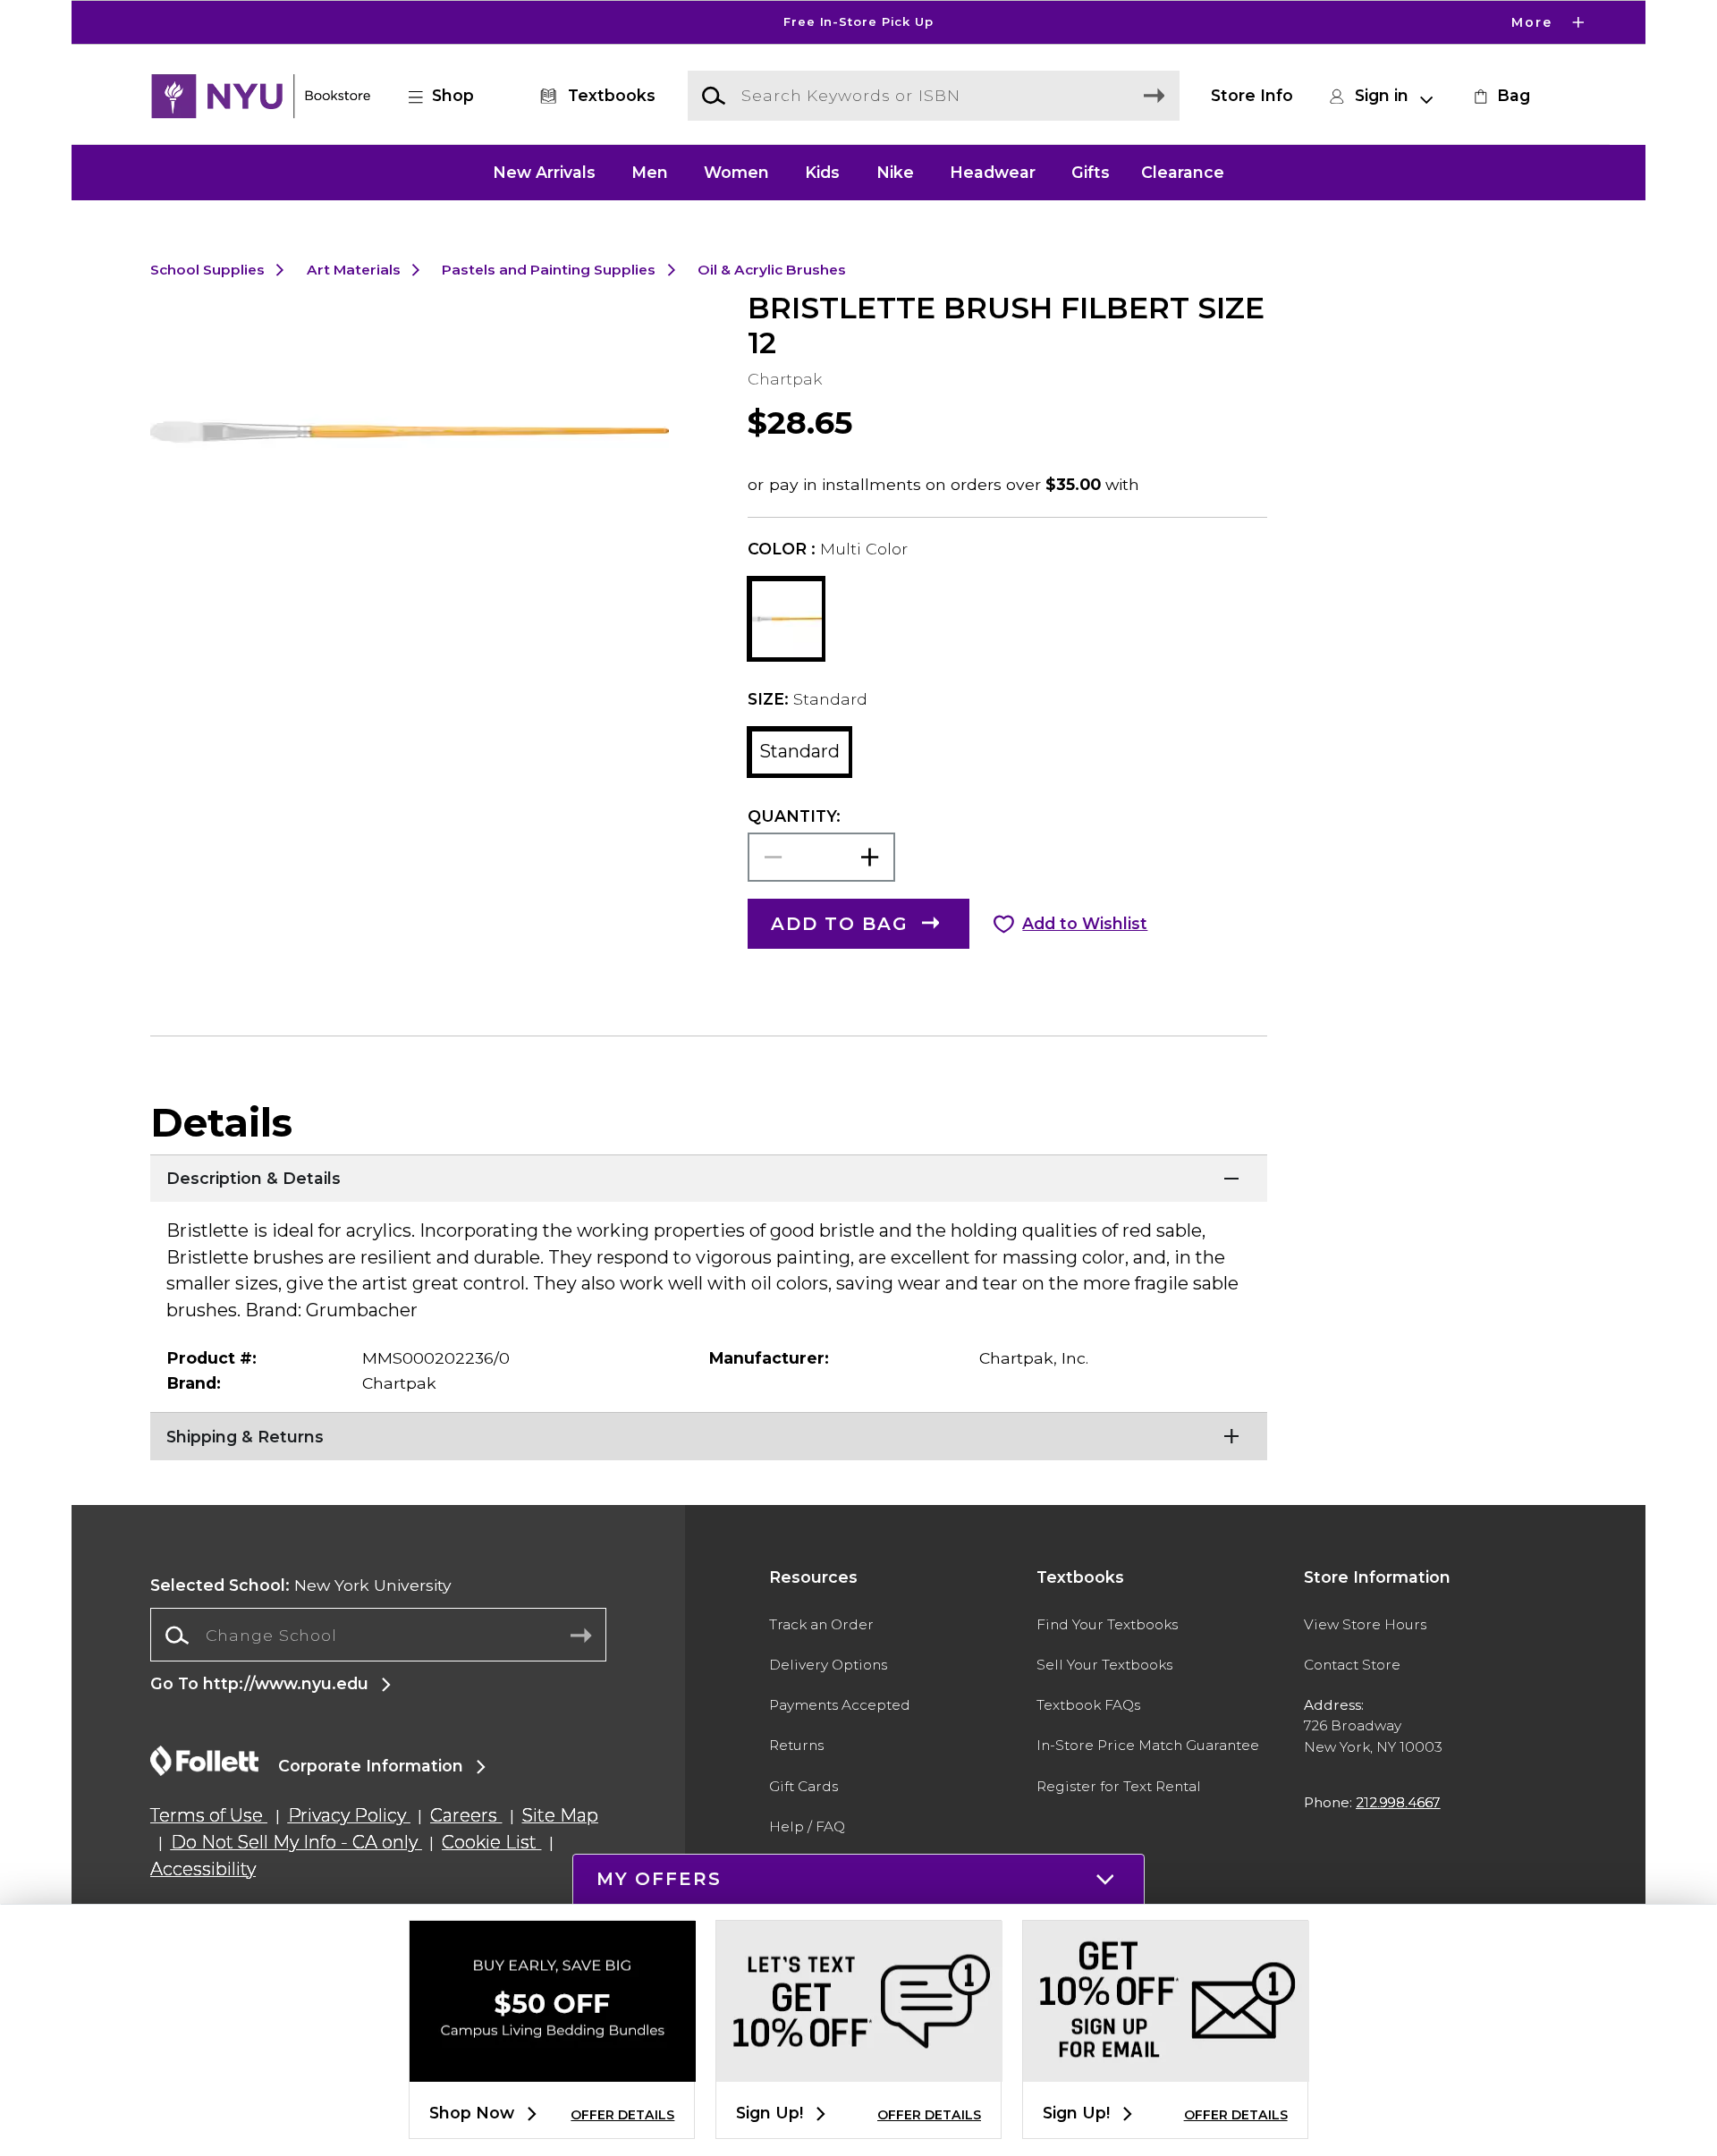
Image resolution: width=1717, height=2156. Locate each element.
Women (736, 172)
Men (650, 172)
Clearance (1183, 172)
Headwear (993, 172)
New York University (301, 1585)
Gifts (1091, 172)
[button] (858, 22)
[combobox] (378, 1636)
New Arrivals (544, 172)
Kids (822, 172)
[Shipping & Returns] (709, 1434)
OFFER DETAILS (622, 2115)
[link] (1500, 96)
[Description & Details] (709, 1177)
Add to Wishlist (1085, 923)
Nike (895, 172)
